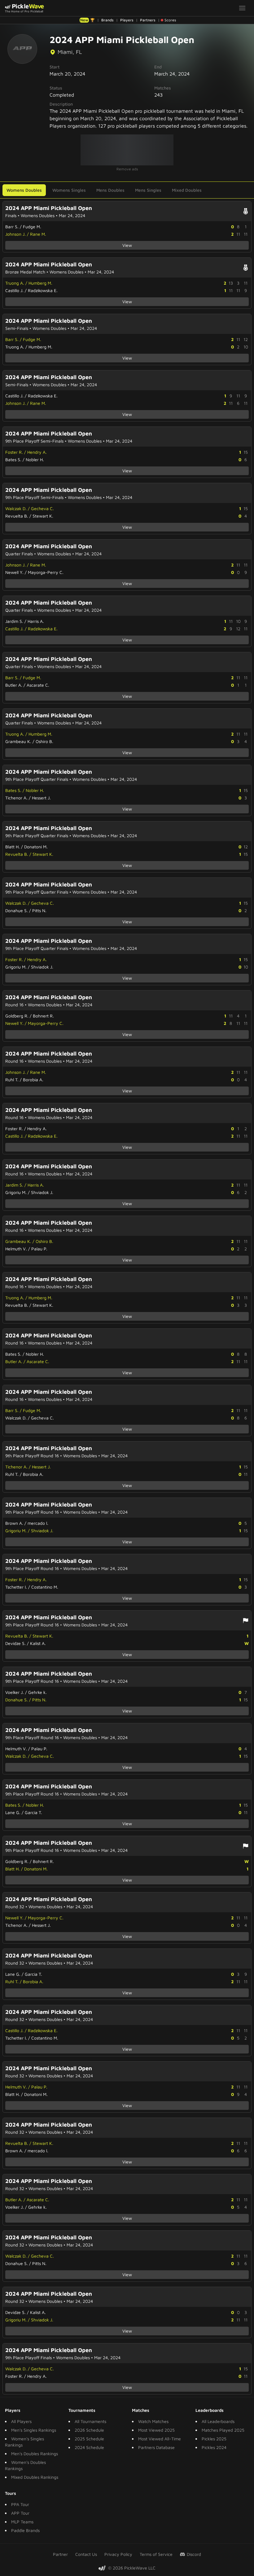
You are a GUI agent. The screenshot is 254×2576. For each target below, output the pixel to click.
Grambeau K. (18, 741)
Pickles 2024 (214, 2447)
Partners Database (156, 2447)
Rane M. (38, 234)
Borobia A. (33, 1080)
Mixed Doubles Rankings (35, 2477)
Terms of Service (156, 2554)
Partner (60, 2554)
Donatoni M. (36, 847)
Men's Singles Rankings (34, 2430)
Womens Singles (69, 190)
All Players (21, 2421)
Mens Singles (148, 190)
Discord (194, 2554)
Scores (170, 20)
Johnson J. (15, 234)
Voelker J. (15, 1692)
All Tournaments (90, 2421)
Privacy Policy (118, 2554)
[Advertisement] (127, 150)
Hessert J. (41, 798)
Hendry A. (37, 452)
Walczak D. (16, 508)
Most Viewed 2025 (156, 2430)
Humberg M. (40, 283)
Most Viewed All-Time (160, 2439)
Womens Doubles (24, 190)
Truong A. (15, 283)
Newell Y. (14, 572)
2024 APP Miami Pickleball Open (49, 208)
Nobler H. (35, 459)
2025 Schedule (89, 2439)
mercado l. (38, 1523)
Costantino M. (45, 1587)
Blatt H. (13, 847)
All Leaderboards (218, 2421)
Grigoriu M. (16, 967)
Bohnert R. (43, 1016)
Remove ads (127, 169)
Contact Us (86, 2554)
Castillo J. (14, 290)
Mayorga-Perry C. (46, 572)
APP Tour (20, 2513)
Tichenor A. (16, 798)
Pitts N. (39, 910)
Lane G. (13, 1812)
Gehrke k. (37, 1692)
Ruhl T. (12, 1080)
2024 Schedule (89, 2447)
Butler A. (14, 685)
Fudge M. (32, 227)
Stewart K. (43, 516)
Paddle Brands (25, 2530)
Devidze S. (15, 1643)
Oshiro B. (44, 741)
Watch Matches (153, 2421)
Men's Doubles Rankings (35, 2454)
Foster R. (14, 452)
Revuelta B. (17, 516)
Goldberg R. (17, 1016)
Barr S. (12, 227)
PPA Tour (20, 2504)
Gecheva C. (42, 508)
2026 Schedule (89, 2430)
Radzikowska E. (43, 290)
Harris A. (36, 621)
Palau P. (39, 1249)
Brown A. (14, 1523)
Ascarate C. (38, 685)
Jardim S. (14, 621)
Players (127, 20)
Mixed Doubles (187, 190)
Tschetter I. (16, 1587)
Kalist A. (38, 1643)
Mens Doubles (110, 190)
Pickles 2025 (214, 2439)
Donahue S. (17, 910)
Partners (148, 20)
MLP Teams (22, 2522)
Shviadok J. (42, 967)
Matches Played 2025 (223, 2430)
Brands (107, 20)
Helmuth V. (16, 1249)
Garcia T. (33, 1812)
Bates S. (13, 459)
